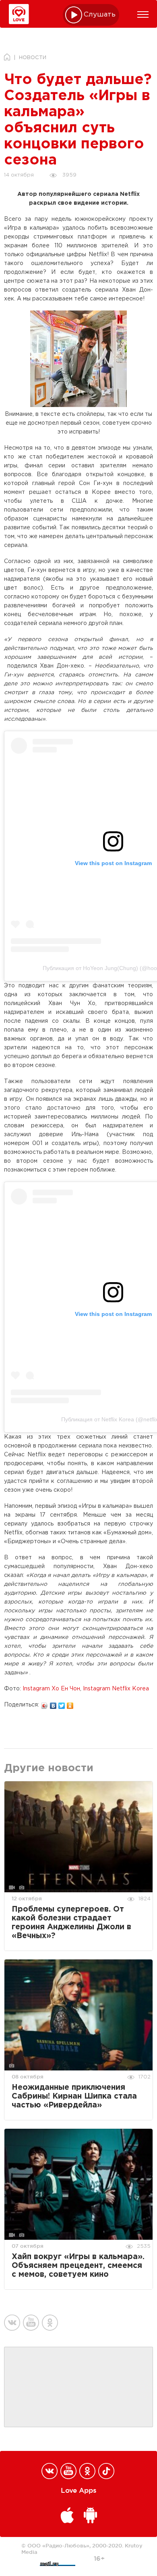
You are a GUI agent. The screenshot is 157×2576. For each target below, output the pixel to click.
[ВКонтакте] (53, 1704)
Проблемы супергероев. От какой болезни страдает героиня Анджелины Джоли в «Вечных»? (71, 1923)
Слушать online (100, 15)
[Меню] (143, 14)
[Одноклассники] (70, 1704)
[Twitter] (62, 1704)
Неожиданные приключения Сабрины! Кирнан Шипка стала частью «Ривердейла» (74, 2096)
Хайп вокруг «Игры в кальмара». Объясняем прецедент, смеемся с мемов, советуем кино (78, 2266)
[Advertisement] (78, 2387)
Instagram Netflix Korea (116, 1689)
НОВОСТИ (33, 58)
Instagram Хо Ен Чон (51, 1689)
